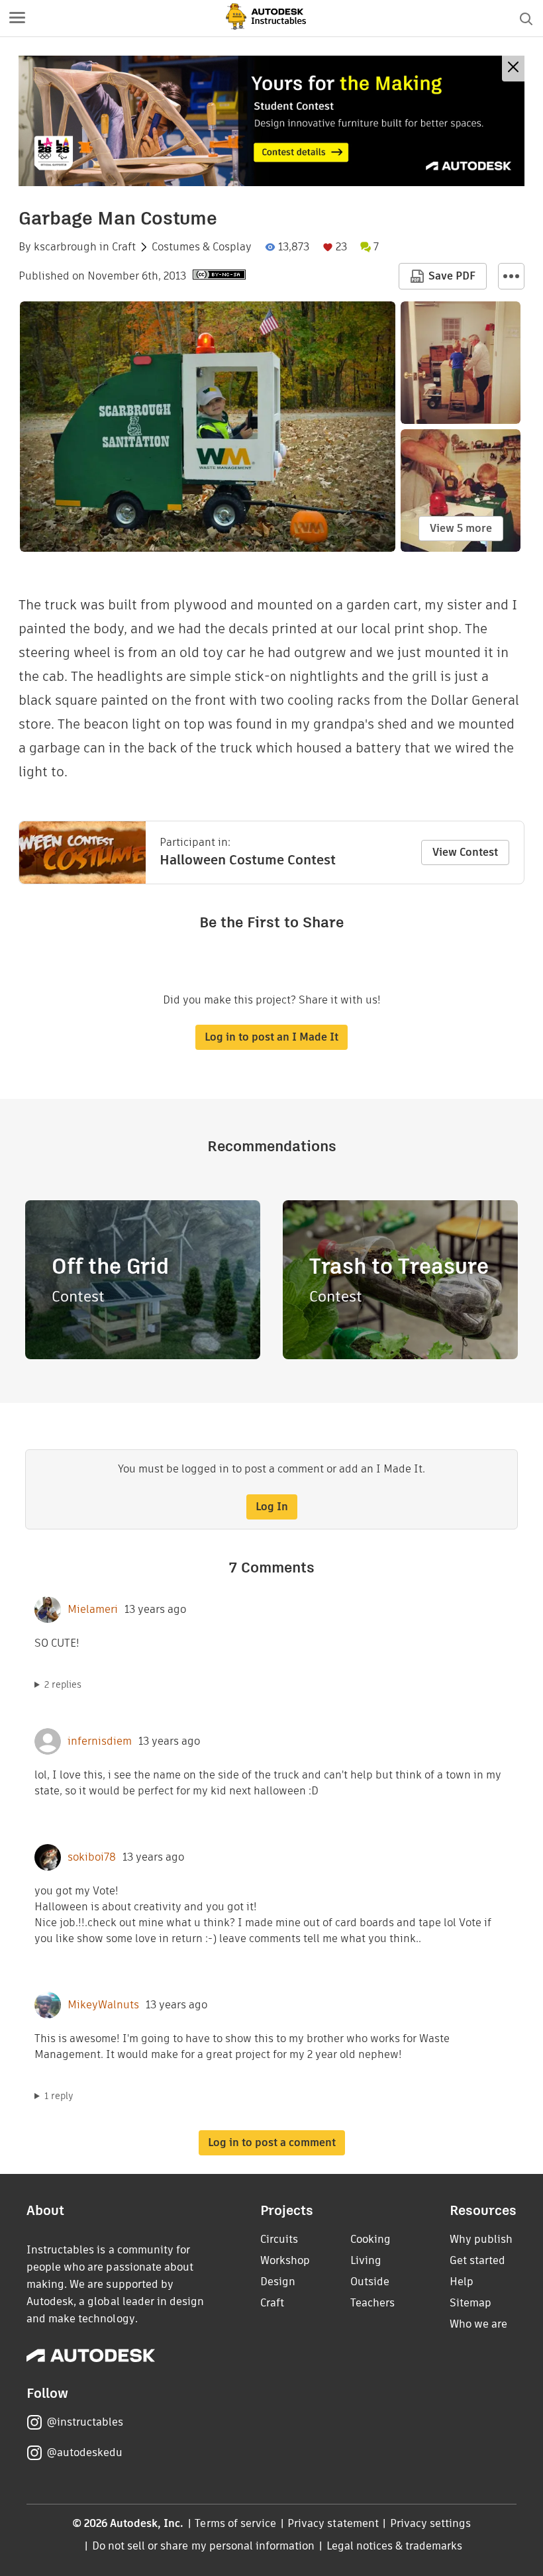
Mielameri (93, 1610)
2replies (63, 1684)
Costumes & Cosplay (202, 247)
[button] (17, 19)
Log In (272, 1507)
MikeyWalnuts (103, 2005)
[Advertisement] (271, 121)
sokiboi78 (92, 1857)
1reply (59, 2096)
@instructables (85, 2422)
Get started (477, 2260)
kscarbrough (65, 247)
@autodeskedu (84, 2452)
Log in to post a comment (272, 2142)
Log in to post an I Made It (271, 1037)
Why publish (481, 2239)
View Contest (465, 852)
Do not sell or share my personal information (203, 2546)
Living (366, 2260)
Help (462, 2282)
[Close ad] (513, 69)
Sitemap (470, 2303)
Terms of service (235, 2523)
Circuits (279, 2239)
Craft (124, 247)
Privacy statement (333, 2523)
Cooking (370, 2239)
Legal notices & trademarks (395, 2546)
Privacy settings (431, 2523)
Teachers (372, 2303)
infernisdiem (100, 1741)
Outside (370, 2282)
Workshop (285, 2260)
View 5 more (461, 528)
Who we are (478, 2324)
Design (278, 2282)
